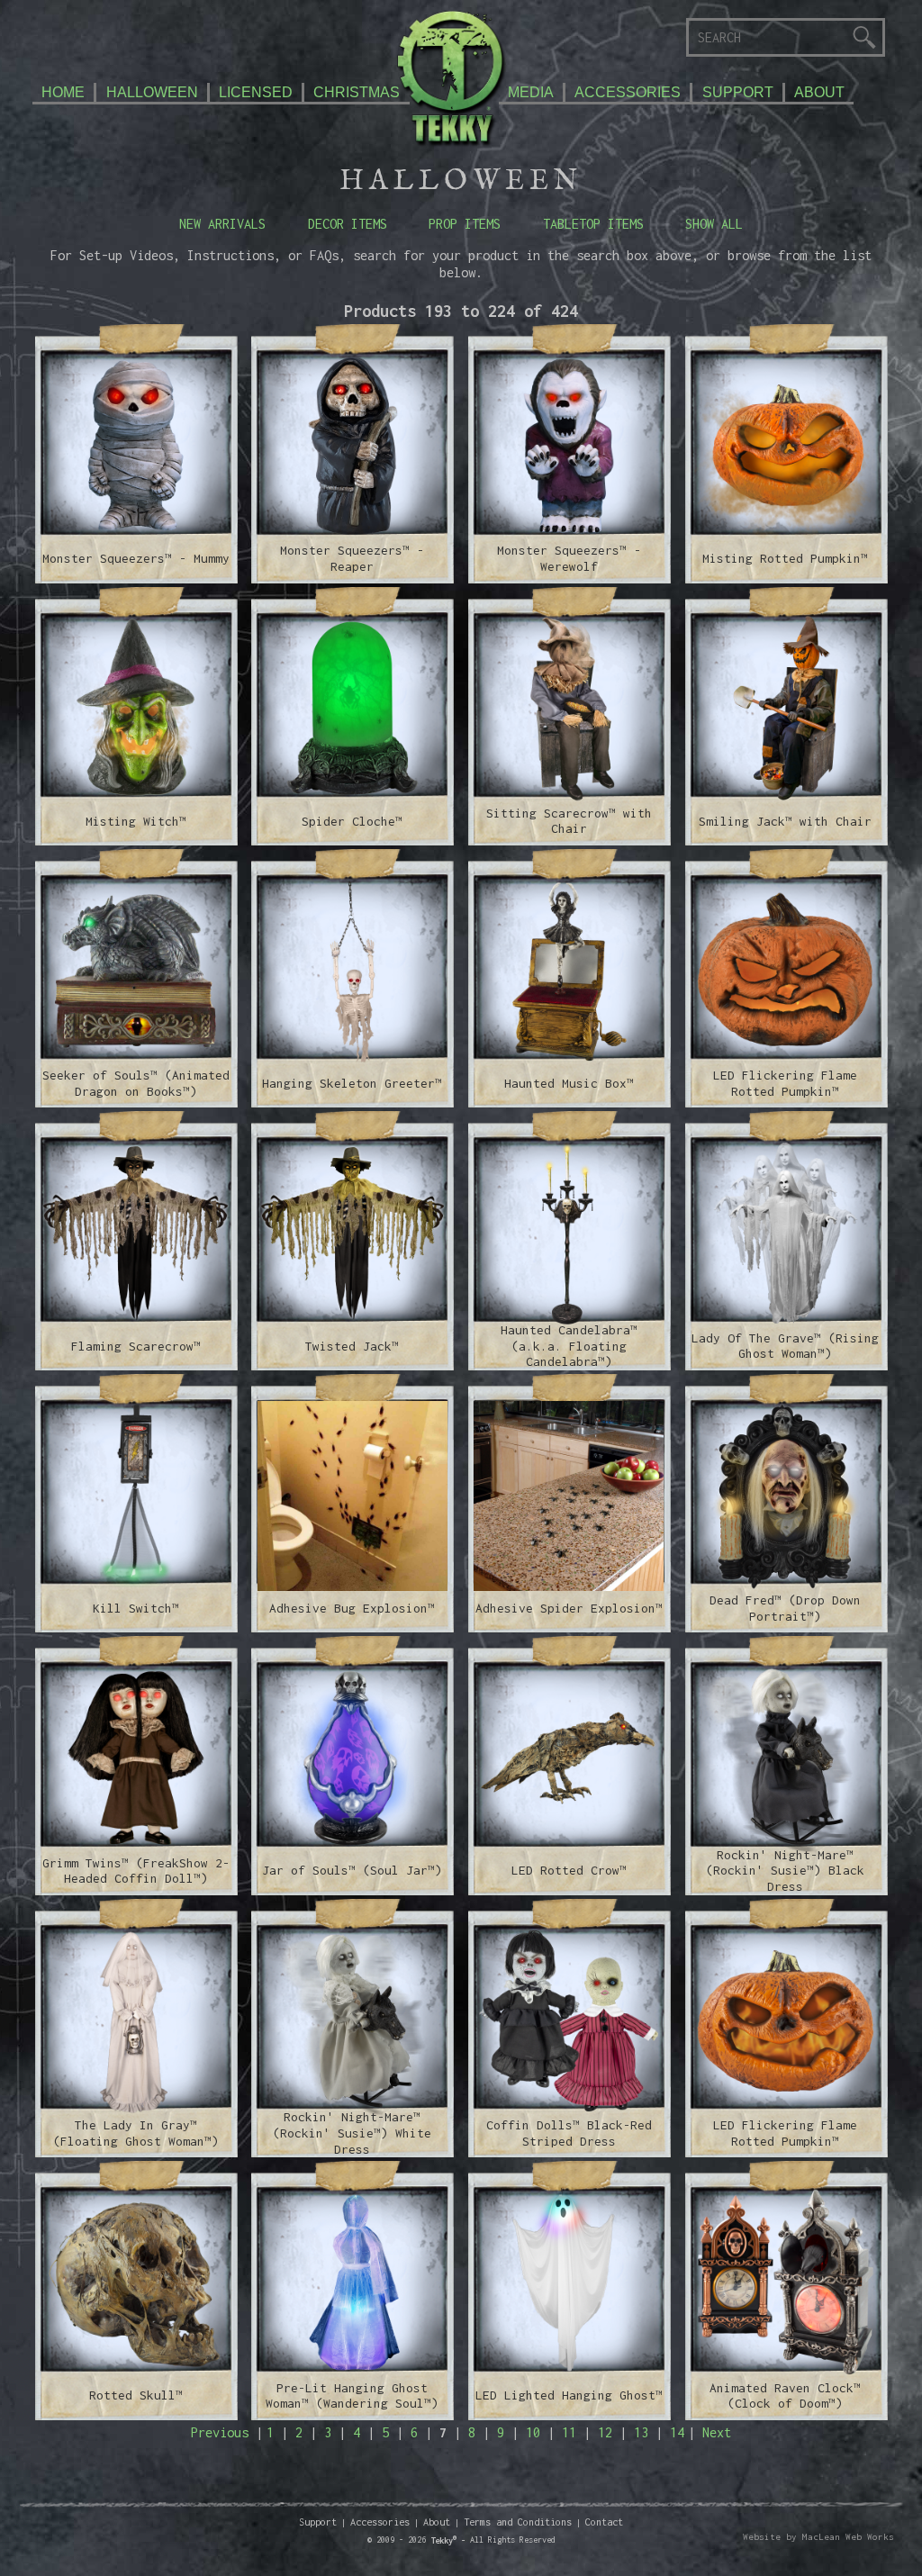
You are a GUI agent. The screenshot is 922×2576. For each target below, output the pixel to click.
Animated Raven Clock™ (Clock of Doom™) (785, 2396)
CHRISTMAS (357, 92)
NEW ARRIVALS (222, 224)
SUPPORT (738, 92)
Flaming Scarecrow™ (136, 1346)
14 (677, 2432)
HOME (63, 92)
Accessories (380, 2522)
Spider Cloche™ (352, 821)
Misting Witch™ (136, 821)
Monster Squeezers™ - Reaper (352, 558)
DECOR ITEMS (348, 224)
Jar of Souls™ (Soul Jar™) (352, 1870)
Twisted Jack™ (352, 1346)
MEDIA (531, 92)
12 (605, 2432)
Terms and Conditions (518, 2522)
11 (569, 2432)
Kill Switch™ (136, 1608)
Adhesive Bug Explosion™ (352, 1608)
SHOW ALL (714, 224)
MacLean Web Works (848, 2537)
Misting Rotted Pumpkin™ (785, 558)
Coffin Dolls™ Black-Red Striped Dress (569, 2133)
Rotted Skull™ (136, 2395)
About (437, 2522)
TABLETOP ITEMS (593, 224)
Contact (604, 2522)
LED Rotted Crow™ (569, 1870)
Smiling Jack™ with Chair (785, 821)
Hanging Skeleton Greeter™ (352, 1083)
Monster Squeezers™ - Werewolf (569, 558)
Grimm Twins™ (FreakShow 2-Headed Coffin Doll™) (136, 1871)
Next (717, 2432)
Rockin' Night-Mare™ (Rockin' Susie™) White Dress (352, 2133)
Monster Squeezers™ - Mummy (136, 558)
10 (533, 2432)
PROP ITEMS (465, 224)
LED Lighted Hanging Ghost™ (569, 2395)
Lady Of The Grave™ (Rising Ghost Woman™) (785, 1346)
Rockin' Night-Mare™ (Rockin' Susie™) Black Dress (785, 1871)
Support (318, 2522)
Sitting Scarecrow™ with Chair (569, 821)
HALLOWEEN (152, 92)
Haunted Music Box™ (569, 1083)
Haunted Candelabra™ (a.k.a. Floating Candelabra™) (569, 1346)
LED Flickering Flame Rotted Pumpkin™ (785, 1083)
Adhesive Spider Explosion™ (569, 1608)
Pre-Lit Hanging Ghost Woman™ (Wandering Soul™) (352, 2396)
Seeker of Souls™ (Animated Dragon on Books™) (136, 1083)
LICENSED (256, 92)
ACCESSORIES (628, 92)
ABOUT (819, 92)
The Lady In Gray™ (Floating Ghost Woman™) (136, 2133)
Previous (220, 2432)
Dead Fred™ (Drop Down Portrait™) (785, 1608)
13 (641, 2432)
